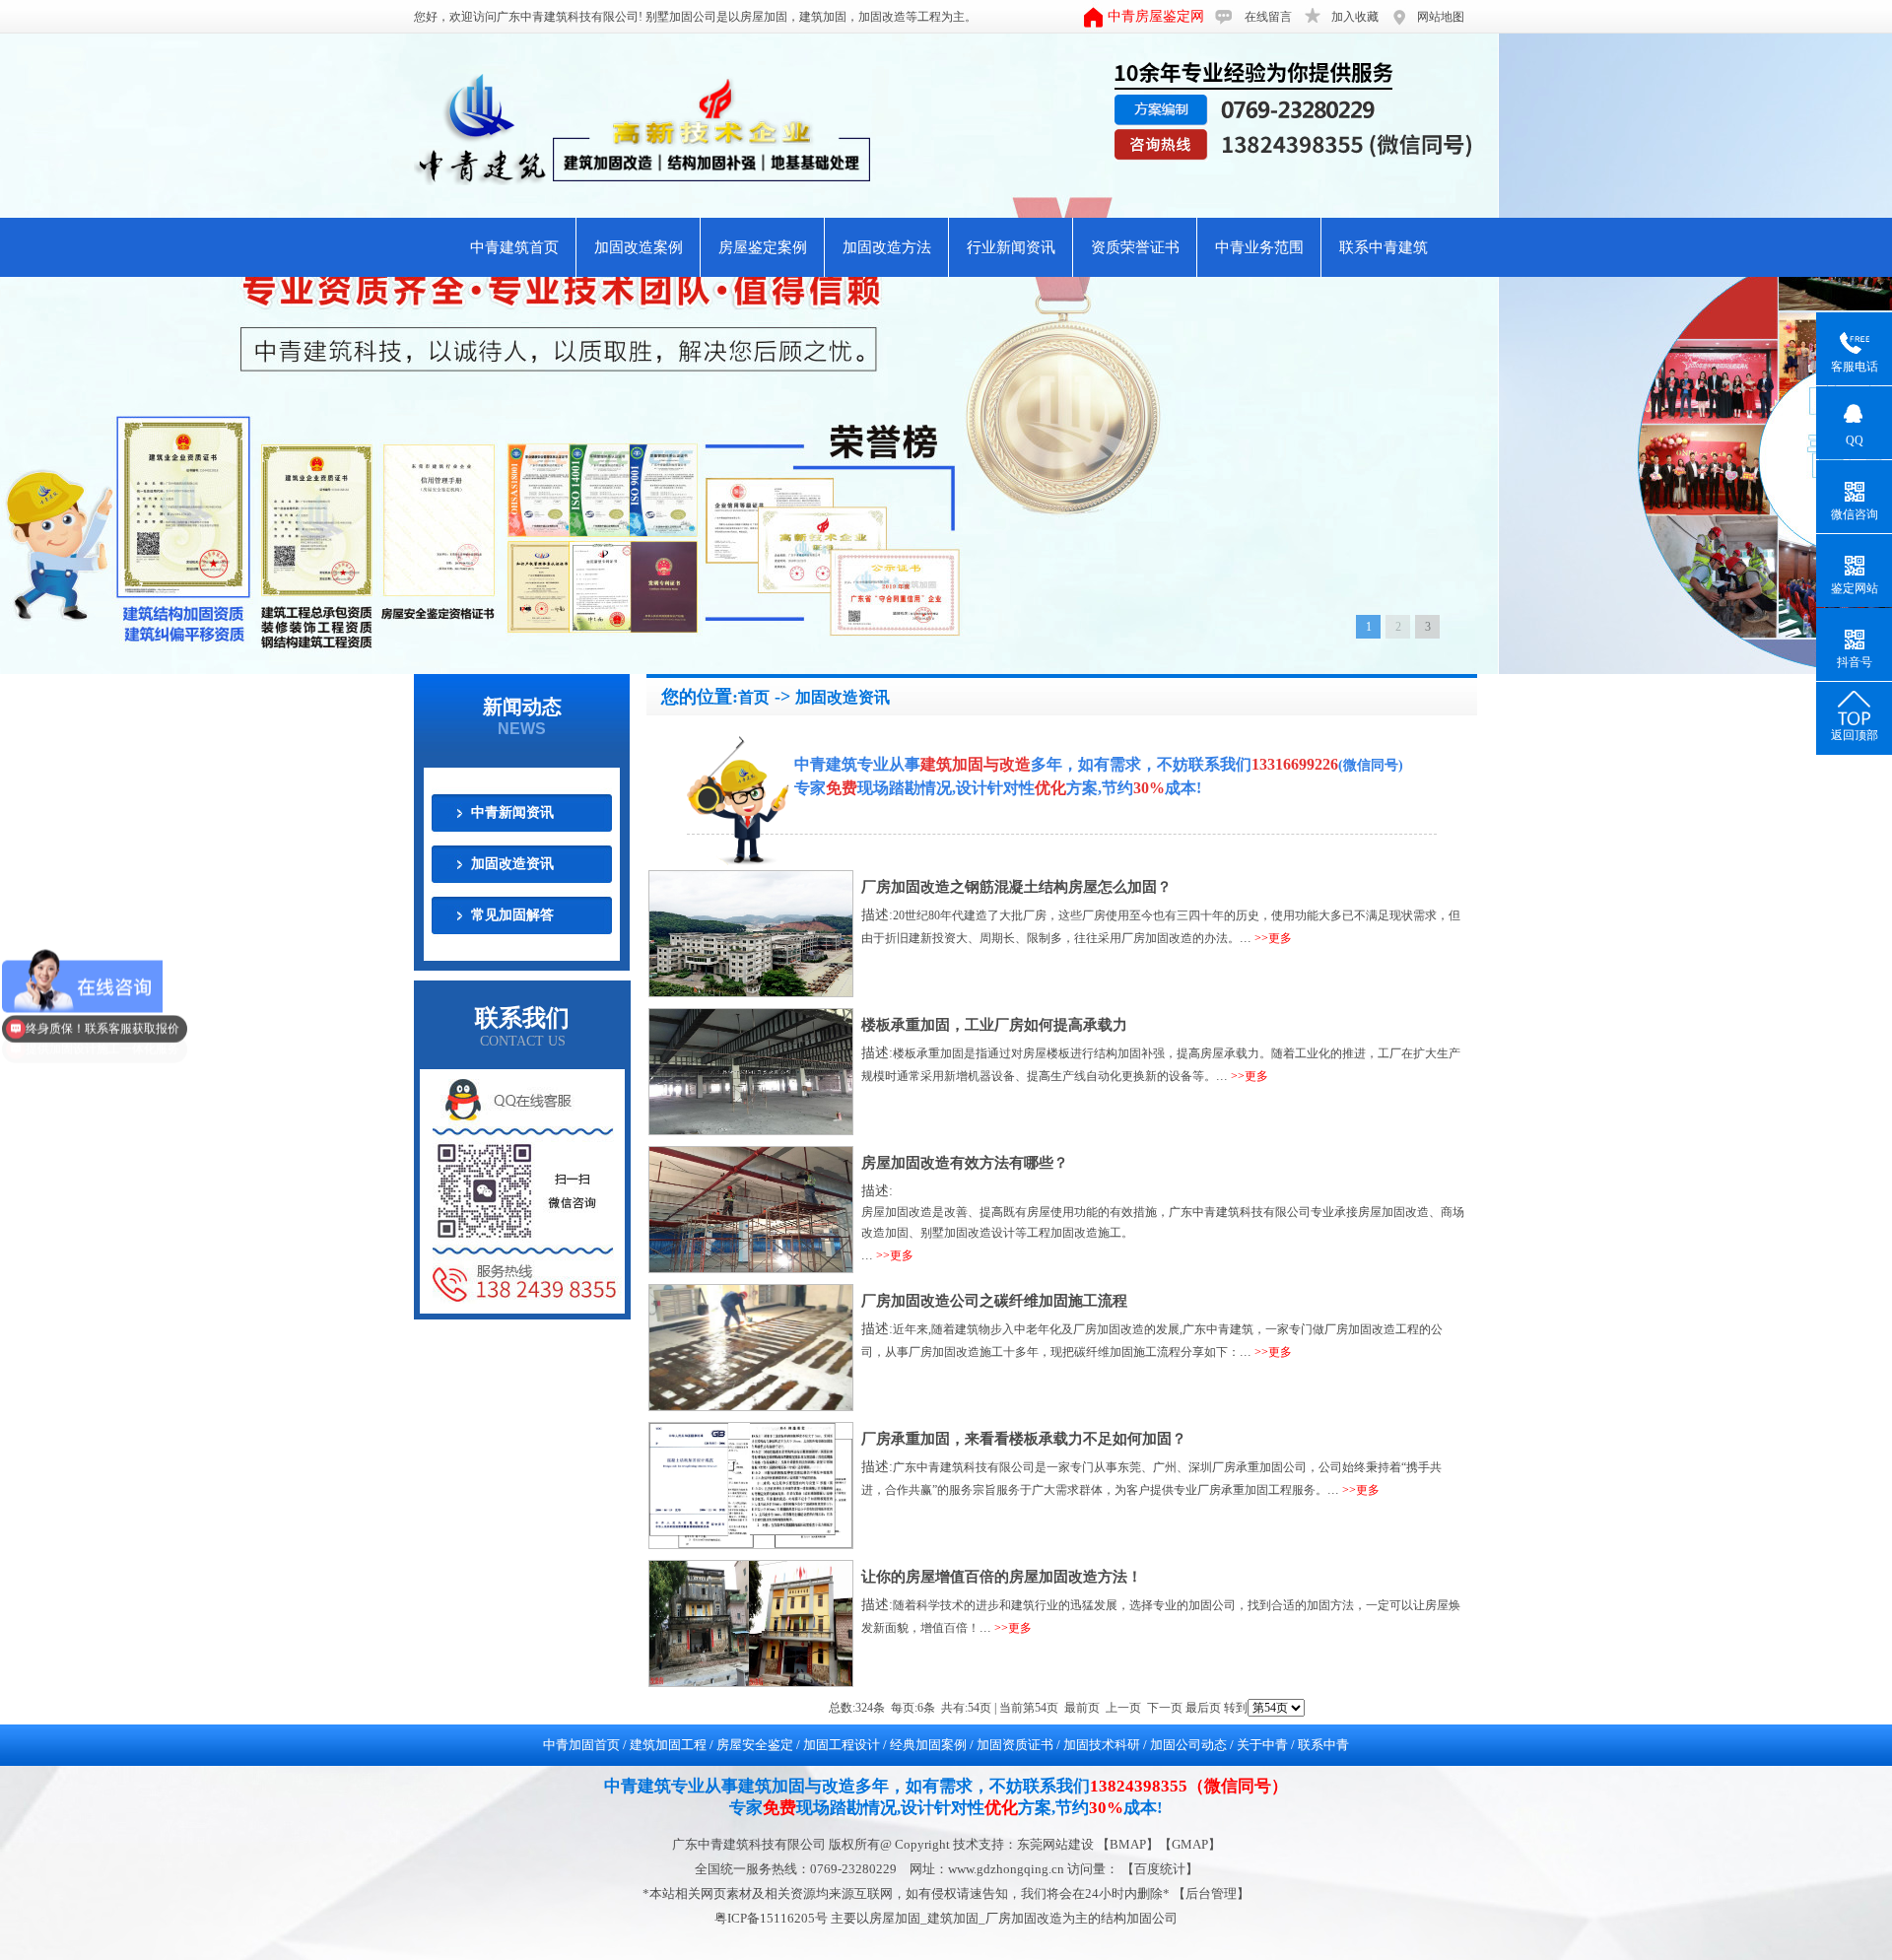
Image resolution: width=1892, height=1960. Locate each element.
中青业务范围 (1259, 247)
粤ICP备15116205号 (773, 1918)
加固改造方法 (887, 247)
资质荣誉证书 (1135, 247)
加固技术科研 (1102, 1745)
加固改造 (882, 17)
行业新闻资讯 (1011, 247)
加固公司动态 (1188, 1745)
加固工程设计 (842, 1745)
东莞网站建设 (1055, 1844)
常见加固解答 (512, 915)
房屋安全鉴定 (755, 1745)
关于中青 (1262, 1745)
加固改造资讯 (512, 864)
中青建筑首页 (514, 247)
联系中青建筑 (1384, 247)
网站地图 (1441, 17)
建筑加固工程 (668, 1745)
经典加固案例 (928, 1745)
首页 (754, 697)
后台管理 (1211, 1893)
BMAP (1128, 1844)
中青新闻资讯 (512, 812)
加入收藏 (1355, 17)
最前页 (1082, 1708)
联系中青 (1323, 1745)
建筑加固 (823, 17)
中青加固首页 (581, 1745)
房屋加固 (764, 17)
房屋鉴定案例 (763, 247)
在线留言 (1268, 17)
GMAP (1190, 1844)
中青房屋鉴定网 (1156, 16)
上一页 (1123, 1708)
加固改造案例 (639, 247)
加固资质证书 (1015, 1745)
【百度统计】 (1160, 1869)
